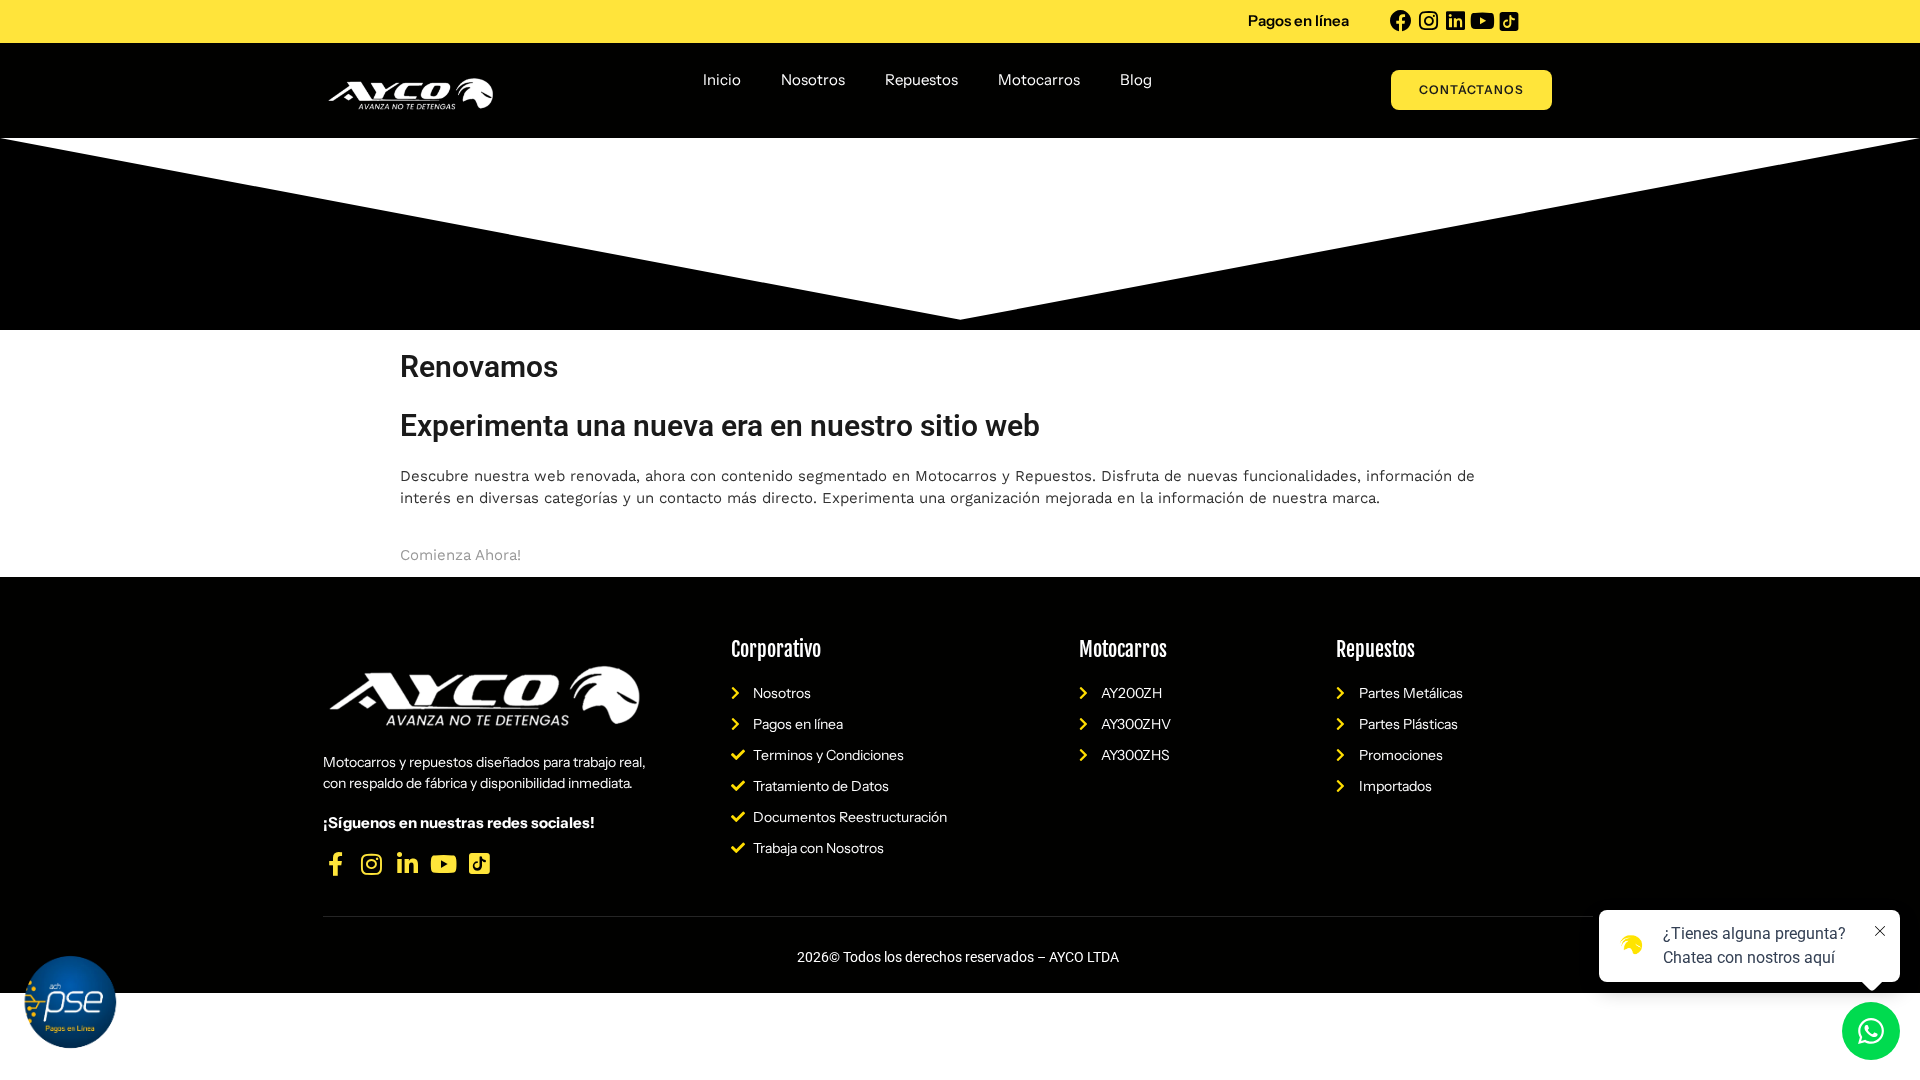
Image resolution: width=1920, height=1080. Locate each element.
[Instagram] (1428, 21)
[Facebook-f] (335, 864)
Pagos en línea (1298, 20)
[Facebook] (1401, 21)
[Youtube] (1482, 21)
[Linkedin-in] (407, 864)
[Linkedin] (1455, 21)
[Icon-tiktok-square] (1509, 21)
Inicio (722, 79)
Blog (1136, 79)
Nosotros (813, 79)
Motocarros (1039, 79)
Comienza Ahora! (460, 555)
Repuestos (921, 79)
